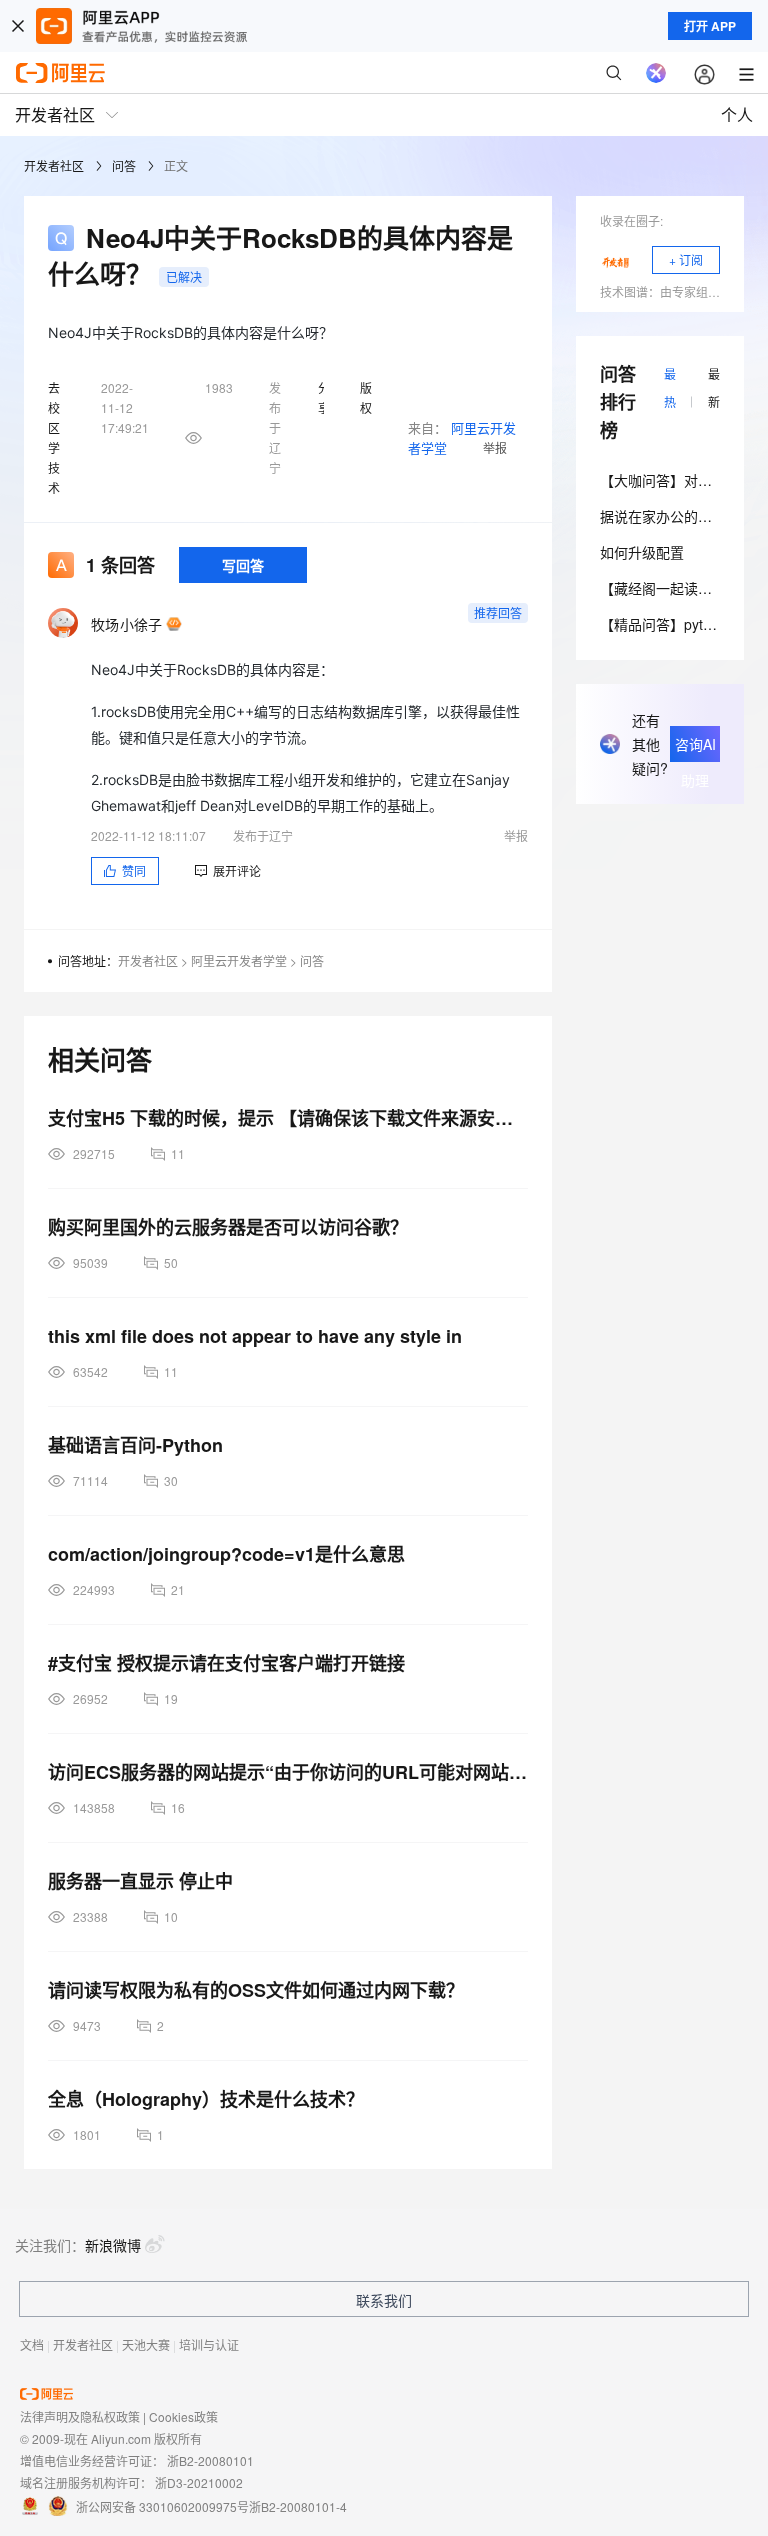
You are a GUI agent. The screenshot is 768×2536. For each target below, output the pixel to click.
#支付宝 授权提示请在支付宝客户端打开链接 (226, 1663)
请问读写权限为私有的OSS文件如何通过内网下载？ (256, 1990)
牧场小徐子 (126, 624)
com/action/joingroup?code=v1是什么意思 (226, 1554)
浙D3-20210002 (199, 2482)
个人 (737, 114)
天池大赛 (146, 2344)
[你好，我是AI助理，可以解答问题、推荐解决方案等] (656, 73)
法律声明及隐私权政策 (80, 2416)
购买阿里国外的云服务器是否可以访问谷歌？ (228, 1227)
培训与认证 (209, 2344)
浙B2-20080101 (210, 2460)
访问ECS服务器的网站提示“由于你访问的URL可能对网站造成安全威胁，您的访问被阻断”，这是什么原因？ (288, 1772)
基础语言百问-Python (135, 1445)
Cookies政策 (183, 2416)
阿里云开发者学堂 (239, 960)
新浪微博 (113, 2245)
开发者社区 (54, 165)
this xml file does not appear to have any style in (255, 1336)
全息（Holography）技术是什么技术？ (206, 2099)
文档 (32, 2344)
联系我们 (384, 2300)
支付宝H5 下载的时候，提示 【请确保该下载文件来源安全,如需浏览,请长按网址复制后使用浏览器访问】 (288, 1118)
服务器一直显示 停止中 (140, 1881)
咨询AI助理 (695, 748)
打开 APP (710, 26)
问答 (124, 165)
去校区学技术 (54, 437)
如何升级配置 (642, 552)
